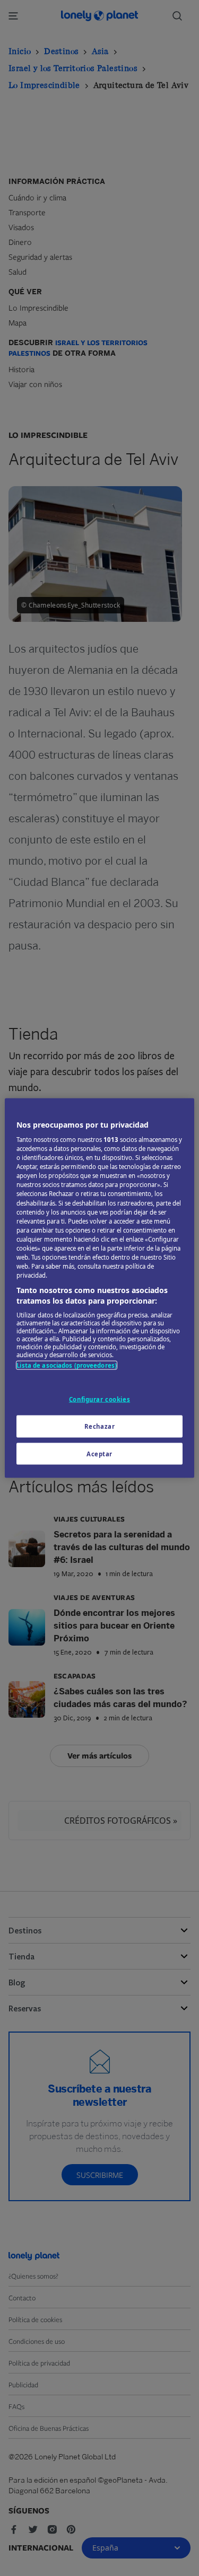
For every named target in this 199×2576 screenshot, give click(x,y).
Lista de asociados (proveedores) (67, 1365)
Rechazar (100, 1426)
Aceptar (99, 1453)
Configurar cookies (99, 1399)
